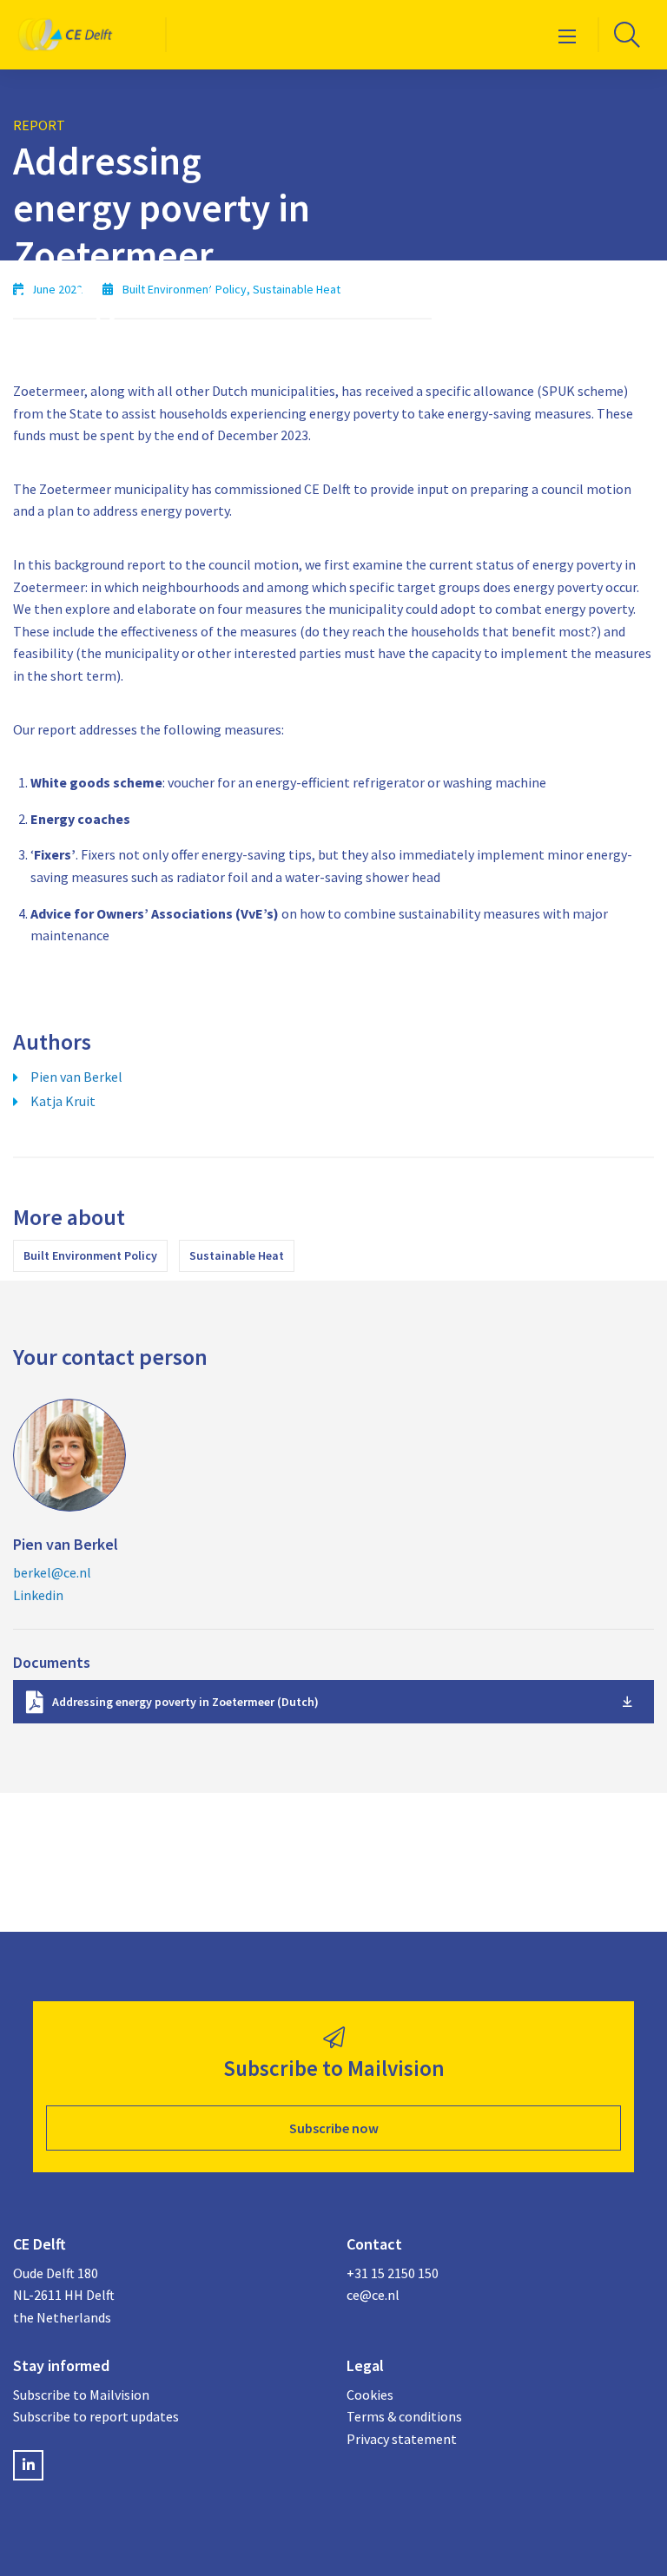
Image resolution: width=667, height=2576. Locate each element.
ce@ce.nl (373, 2295)
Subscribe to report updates (96, 2416)
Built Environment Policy (90, 1255)
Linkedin (38, 1595)
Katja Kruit (63, 1101)
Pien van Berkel (76, 1077)
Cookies (370, 2395)
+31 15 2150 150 (393, 2273)
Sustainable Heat (237, 1255)
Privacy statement (402, 2439)
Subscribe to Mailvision (81, 2395)
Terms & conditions (404, 2416)
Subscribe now (334, 2128)
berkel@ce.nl (52, 1572)
